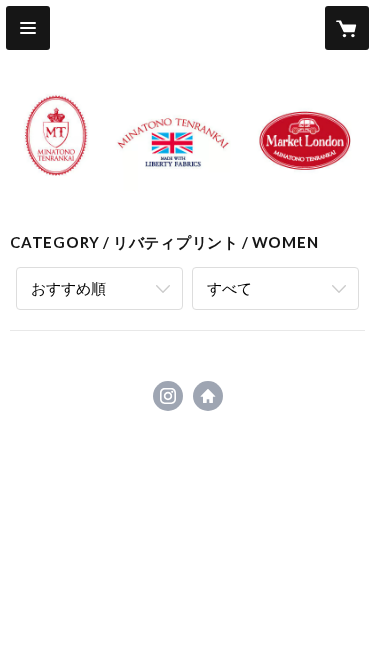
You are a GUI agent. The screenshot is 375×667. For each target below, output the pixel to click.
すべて (229, 288)
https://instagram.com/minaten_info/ (168, 396)
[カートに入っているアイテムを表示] (347, 28)
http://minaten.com (208, 396)
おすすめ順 (68, 288)
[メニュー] (28, 28)
